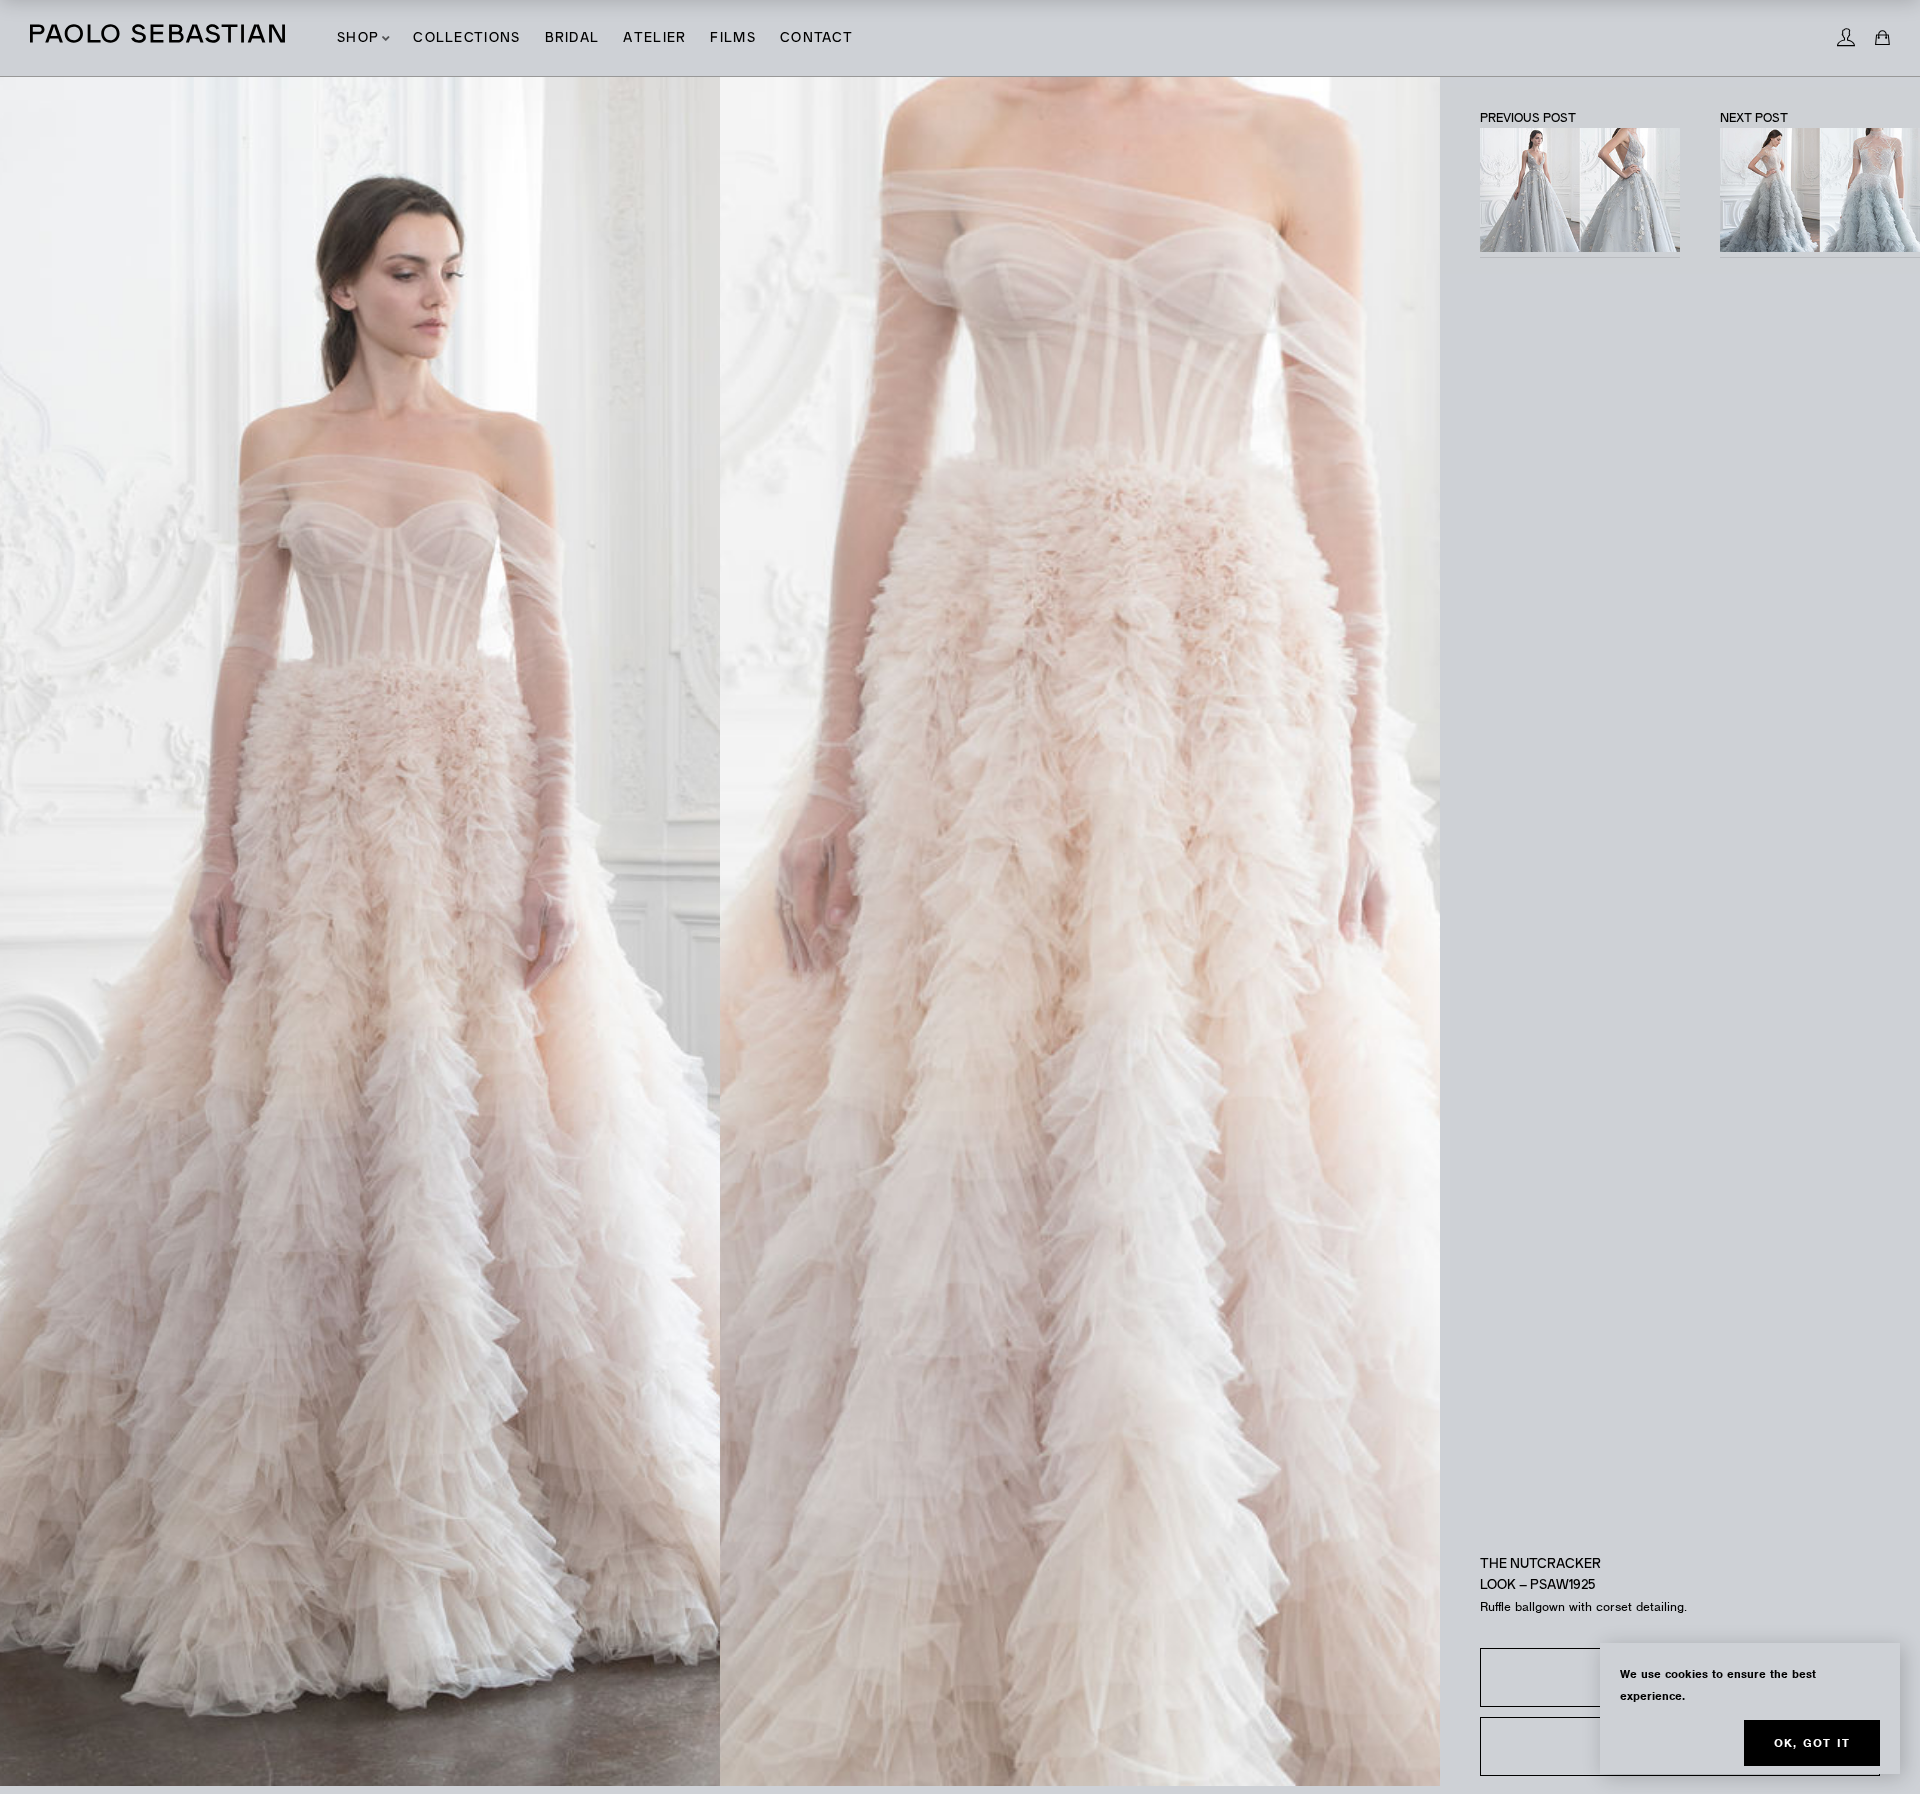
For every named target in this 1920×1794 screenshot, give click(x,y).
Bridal (572, 38)
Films (733, 38)
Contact (816, 38)
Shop (358, 38)
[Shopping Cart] (1882, 38)
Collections (466, 38)
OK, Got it (1812, 1743)
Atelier (654, 38)
